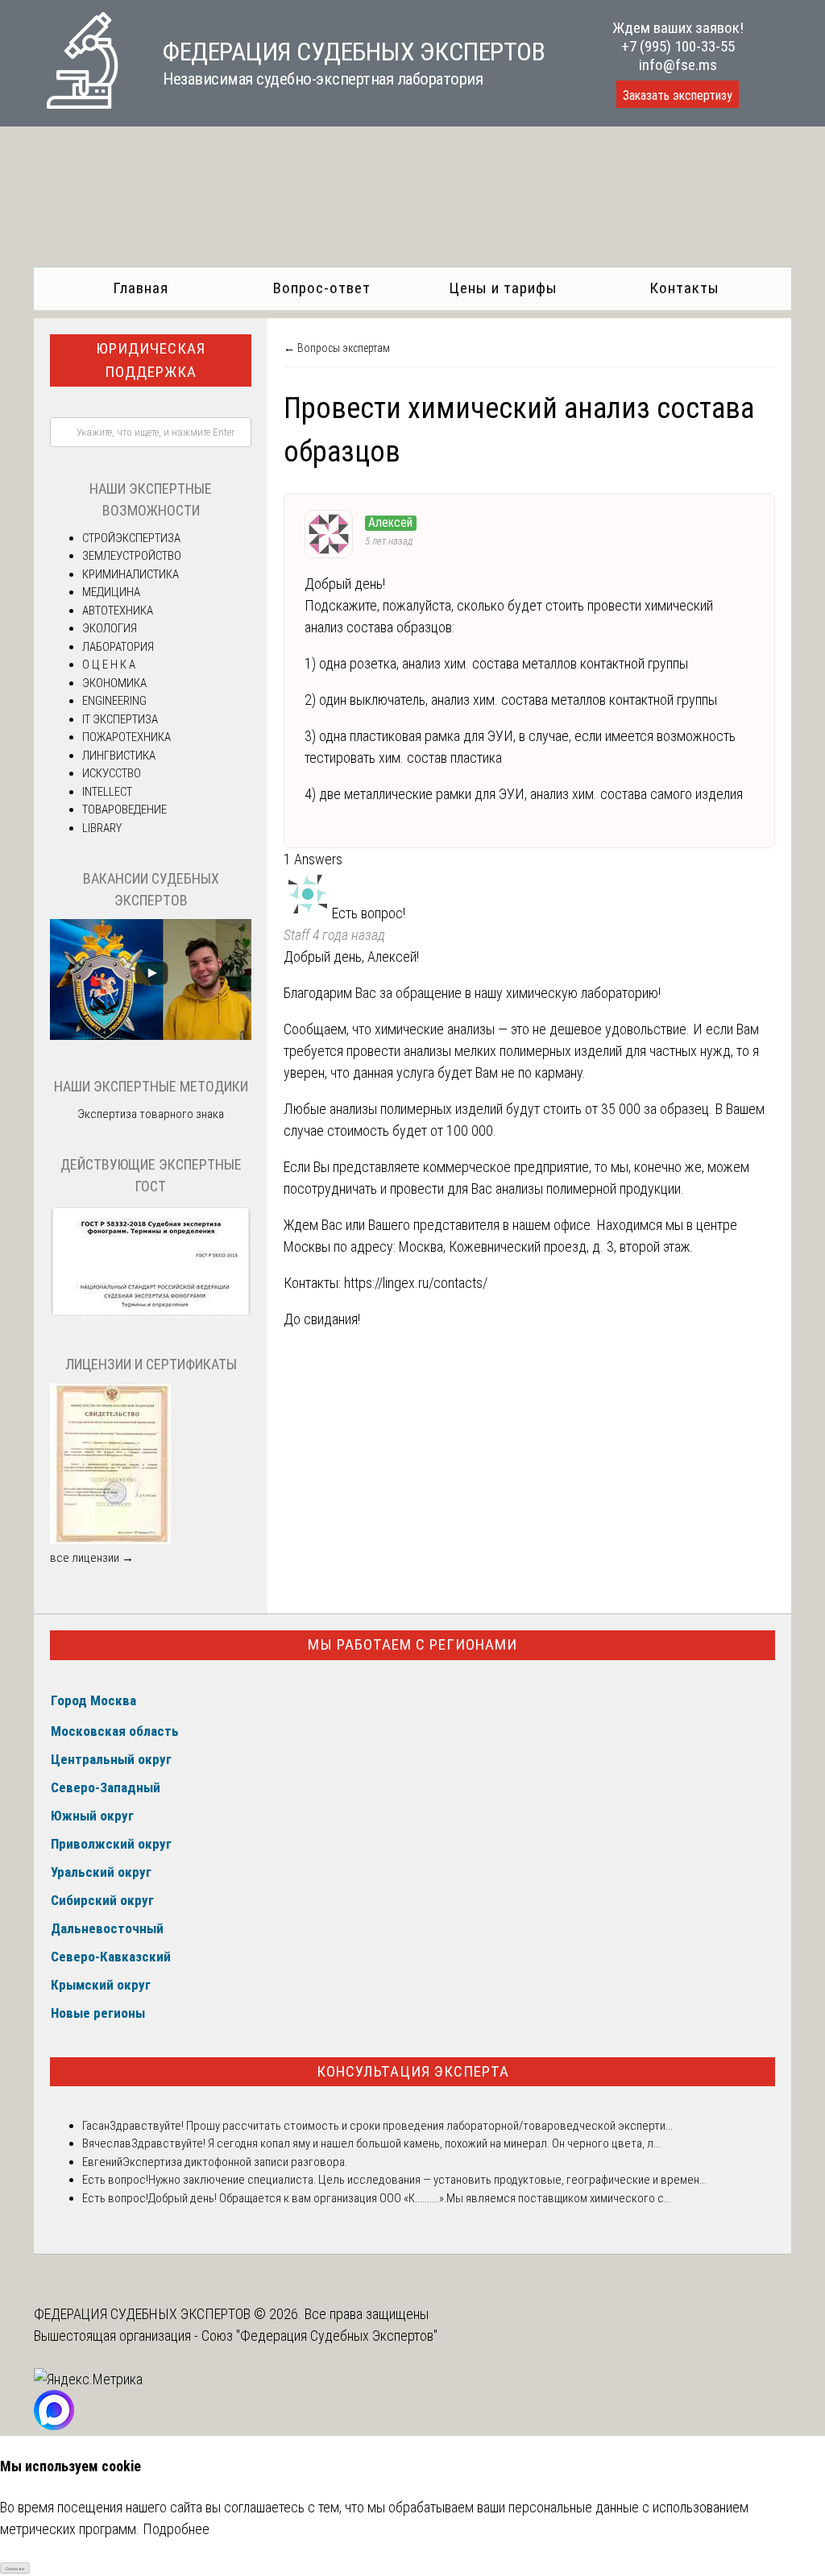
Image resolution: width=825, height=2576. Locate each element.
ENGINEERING (114, 701)
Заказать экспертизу (678, 95)
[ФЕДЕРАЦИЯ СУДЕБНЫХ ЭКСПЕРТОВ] (82, 104)
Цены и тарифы (503, 288)
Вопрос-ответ (322, 288)
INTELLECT (107, 792)
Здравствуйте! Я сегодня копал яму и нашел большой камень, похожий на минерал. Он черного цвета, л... (396, 2143)
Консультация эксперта (413, 2071)
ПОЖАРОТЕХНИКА (126, 737)
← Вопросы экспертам (337, 348)
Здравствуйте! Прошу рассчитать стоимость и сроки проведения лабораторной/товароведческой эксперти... (391, 2126)
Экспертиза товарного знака (151, 1114)
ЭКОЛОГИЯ (110, 628)
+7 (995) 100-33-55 (678, 46)
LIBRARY (102, 828)
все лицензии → (92, 1558)
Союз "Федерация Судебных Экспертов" (319, 2336)
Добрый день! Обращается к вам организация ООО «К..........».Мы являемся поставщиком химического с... (410, 2198)
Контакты (684, 288)
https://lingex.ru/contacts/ (416, 1283)
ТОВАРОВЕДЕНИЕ (124, 810)
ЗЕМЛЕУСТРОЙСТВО (132, 556)
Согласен (15, 2568)
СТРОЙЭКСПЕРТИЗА (131, 538)
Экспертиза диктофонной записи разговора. (235, 2162)
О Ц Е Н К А (109, 665)
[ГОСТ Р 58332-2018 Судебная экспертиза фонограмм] (151, 1314)
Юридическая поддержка (151, 360)
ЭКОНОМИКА (114, 683)
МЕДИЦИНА (111, 592)
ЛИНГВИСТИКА (119, 756)
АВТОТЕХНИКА (118, 611)
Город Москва (93, 1700)
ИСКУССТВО (112, 773)
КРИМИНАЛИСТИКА (131, 574)
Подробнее (176, 2529)
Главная (141, 288)
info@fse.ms (678, 65)
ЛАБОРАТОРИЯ (118, 647)
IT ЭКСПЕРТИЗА (120, 719)
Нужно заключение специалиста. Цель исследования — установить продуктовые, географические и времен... (427, 2180)
